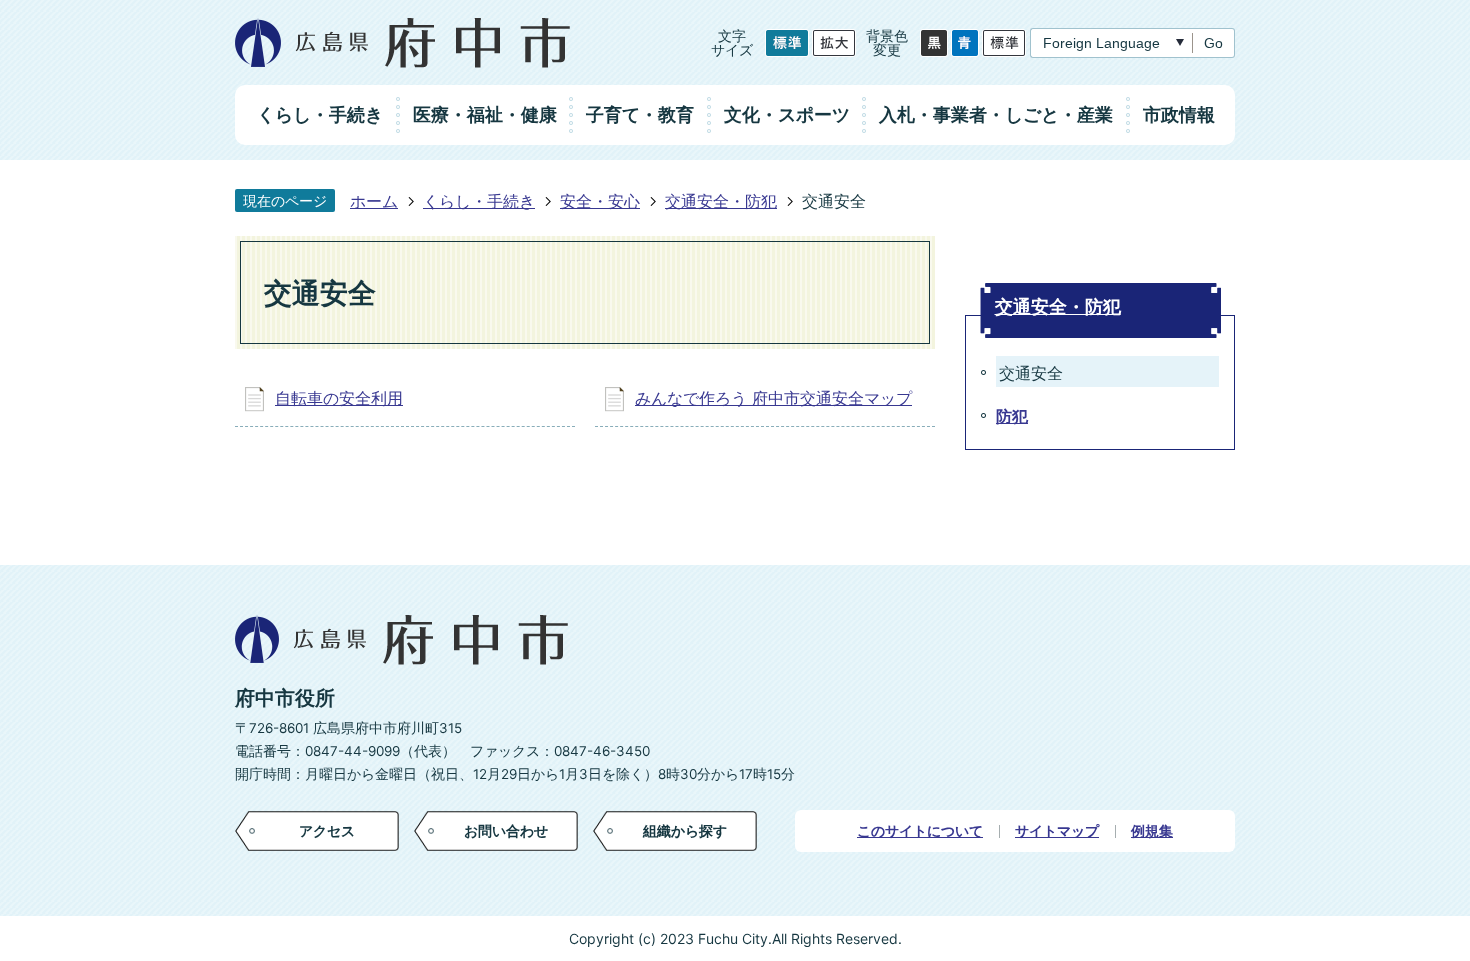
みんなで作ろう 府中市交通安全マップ (773, 398)
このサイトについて (920, 831)
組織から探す (685, 830)
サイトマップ (1057, 831)
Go (1213, 43)
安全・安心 (600, 201)
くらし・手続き (479, 201)
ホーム (374, 201)
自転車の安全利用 (339, 398)
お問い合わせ (506, 830)
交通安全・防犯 (721, 201)
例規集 (1152, 831)
